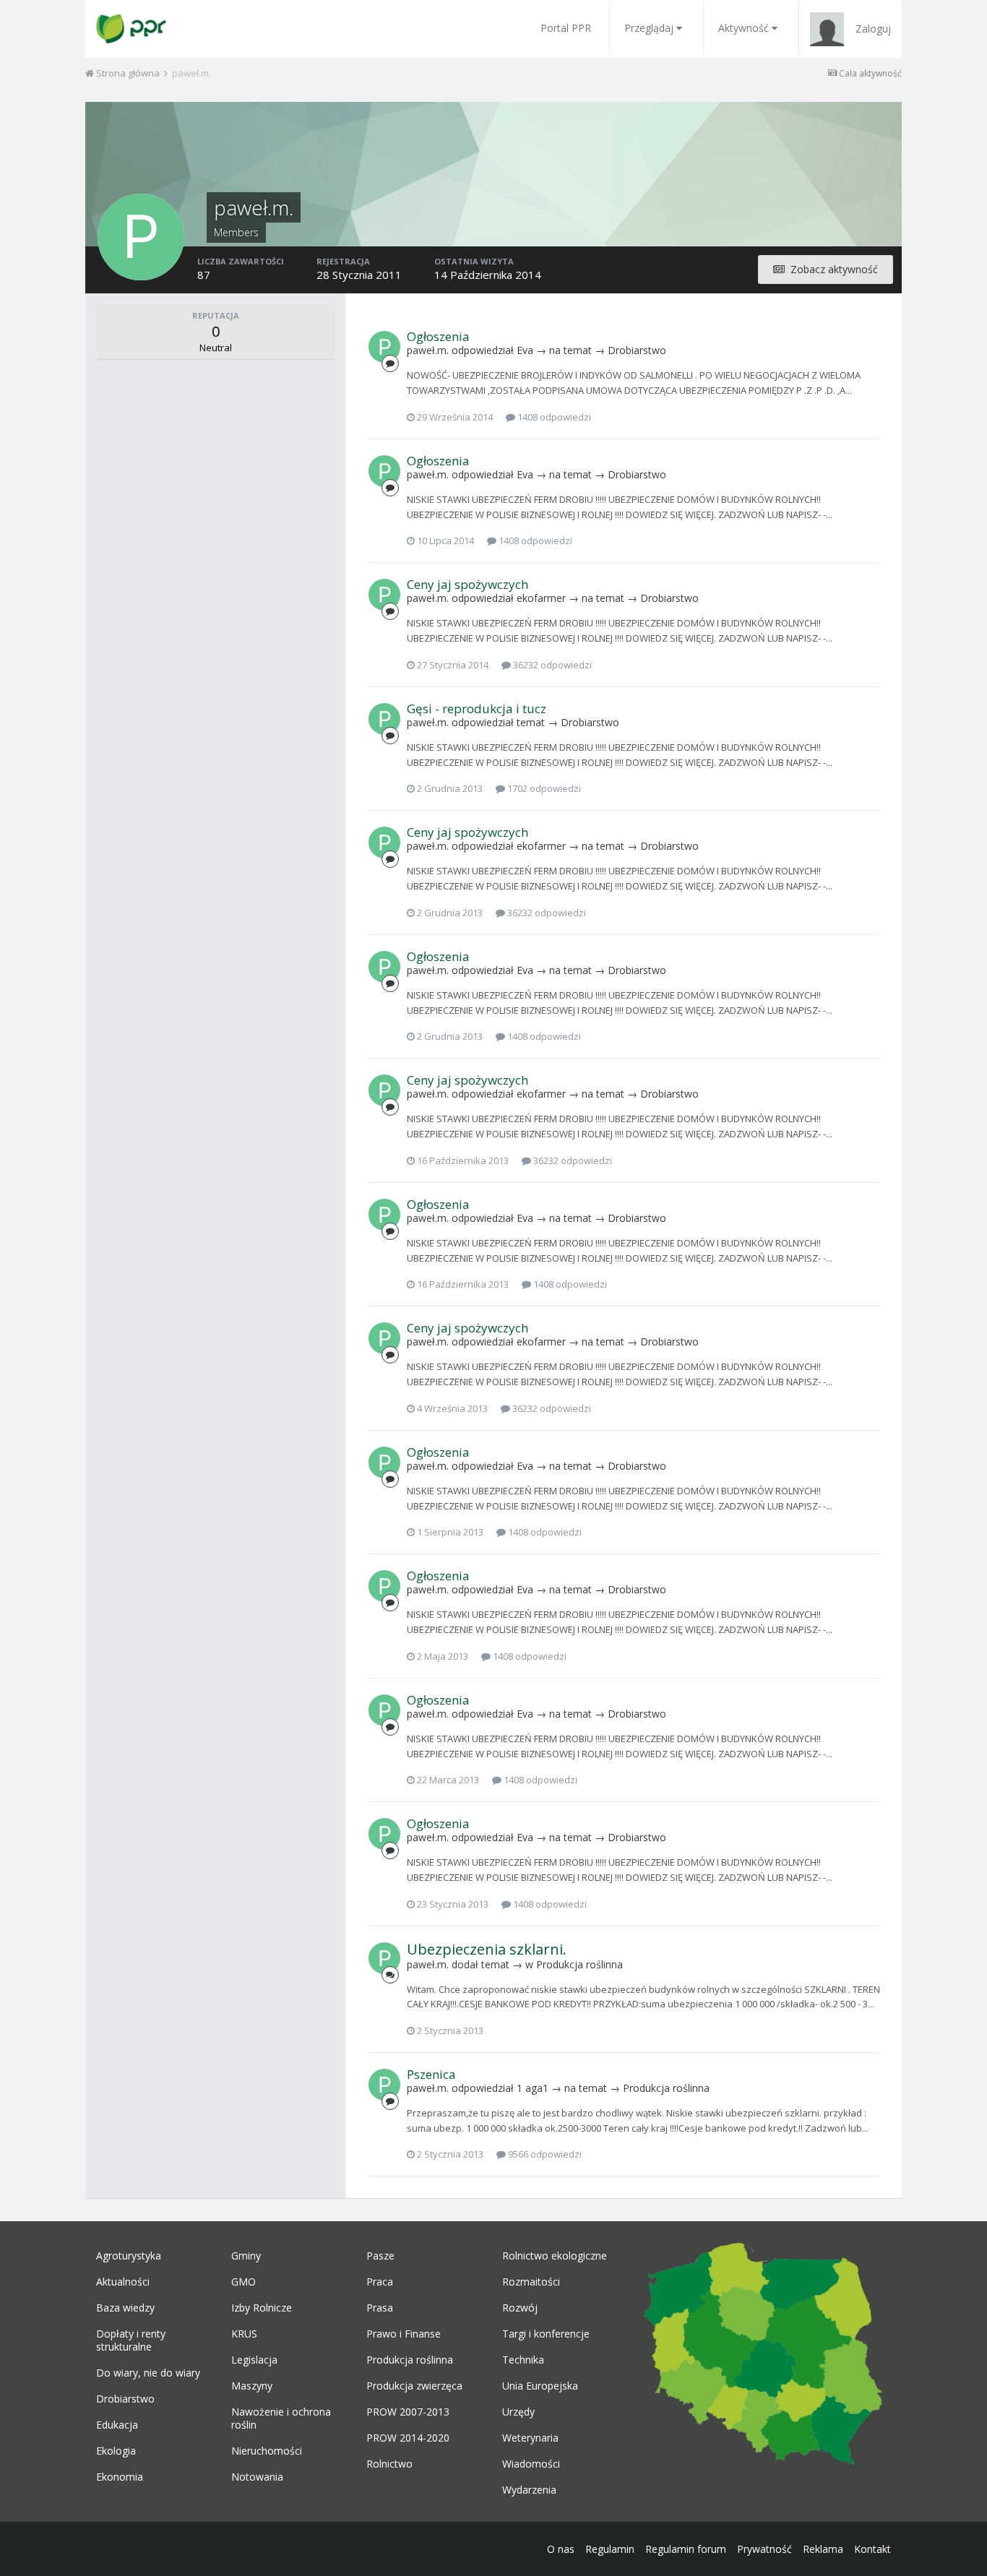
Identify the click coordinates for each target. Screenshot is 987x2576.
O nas (561, 2549)
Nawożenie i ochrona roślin (281, 2418)
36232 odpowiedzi (551, 665)
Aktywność (744, 28)
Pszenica (431, 2074)
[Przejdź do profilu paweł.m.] (384, 347)
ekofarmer (541, 598)
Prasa (380, 2308)
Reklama (823, 2549)
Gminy (246, 2256)
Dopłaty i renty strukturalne (131, 2340)
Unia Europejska (540, 2386)
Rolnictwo (389, 2464)
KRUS (244, 2334)
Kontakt (872, 2549)
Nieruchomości (267, 2451)
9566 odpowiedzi (544, 2154)
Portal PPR (566, 28)
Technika (523, 2360)
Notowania (257, 2477)
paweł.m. (428, 350)
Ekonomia (120, 2477)
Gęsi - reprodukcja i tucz (477, 708)
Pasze (380, 2256)
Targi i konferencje (546, 2334)
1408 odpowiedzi (553, 417)
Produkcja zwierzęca (414, 2386)
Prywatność (764, 2549)
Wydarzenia (529, 2490)
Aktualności (123, 2282)
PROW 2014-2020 (408, 2438)
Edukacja (117, 2425)
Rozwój (520, 2308)
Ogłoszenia (438, 336)
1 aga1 (533, 2088)
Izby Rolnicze (262, 2308)
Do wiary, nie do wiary (148, 2373)
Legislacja (254, 2360)
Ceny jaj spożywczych (467, 584)
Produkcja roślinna (579, 1964)
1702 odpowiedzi (543, 788)
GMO (243, 2282)
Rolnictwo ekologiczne (555, 2256)
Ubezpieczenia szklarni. (487, 1949)
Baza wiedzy (125, 2308)
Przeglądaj (649, 28)
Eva (525, 350)
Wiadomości (531, 2464)
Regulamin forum (686, 2549)
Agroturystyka (129, 2256)
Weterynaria (530, 2438)
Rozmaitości (531, 2282)
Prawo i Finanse (404, 2334)
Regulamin (610, 2549)
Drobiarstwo (637, 350)
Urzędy (518, 2412)
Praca (380, 2282)
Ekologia (116, 2451)
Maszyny (252, 2386)
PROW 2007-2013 (408, 2412)
